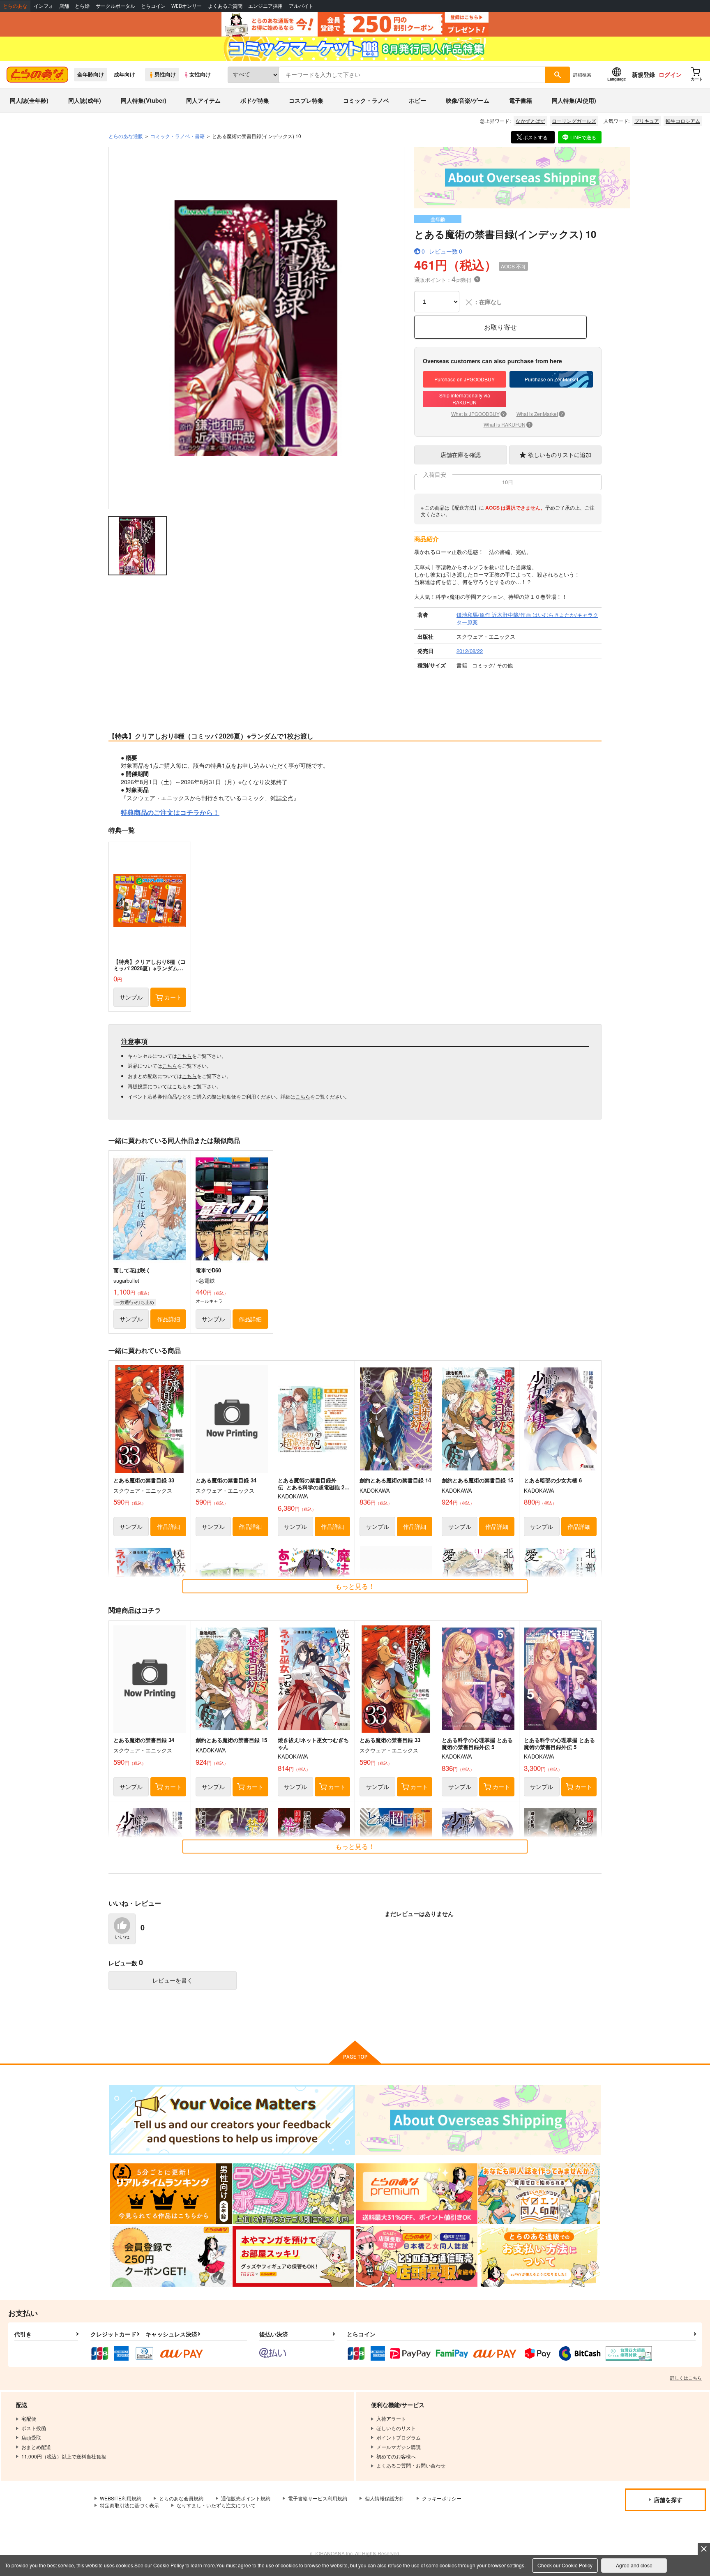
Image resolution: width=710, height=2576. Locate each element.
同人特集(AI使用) (574, 100)
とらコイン (153, 6)
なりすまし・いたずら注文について (216, 2505)
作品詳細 (168, 1319)
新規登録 (643, 74)
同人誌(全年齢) (29, 100)
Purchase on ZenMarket (551, 379)
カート (173, 997)
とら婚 (82, 6)
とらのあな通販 (126, 136)
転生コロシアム (683, 121)
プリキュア (647, 121)
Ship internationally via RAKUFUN (465, 399)
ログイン (670, 74)
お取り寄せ (500, 327)
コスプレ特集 (306, 100)
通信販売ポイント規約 (246, 2498)
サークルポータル (115, 6)
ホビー (417, 100)
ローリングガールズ (574, 121)
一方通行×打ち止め (135, 1302)
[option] (256, 328)
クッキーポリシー (442, 2498)
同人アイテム (203, 100)
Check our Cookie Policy (565, 2565)
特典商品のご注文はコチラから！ (170, 813)
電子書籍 (521, 100)
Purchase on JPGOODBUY (464, 379)
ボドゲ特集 (255, 100)
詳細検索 (582, 74)
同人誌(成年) (85, 100)
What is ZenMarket (540, 414)
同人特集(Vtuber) (144, 100)
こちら (184, 1056)
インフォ (44, 6)
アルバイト (301, 6)
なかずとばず (530, 121)
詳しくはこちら (686, 2377)
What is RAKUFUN (507, 424)
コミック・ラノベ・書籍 (177, 136)
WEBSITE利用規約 (121, 2498)
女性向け (200, 74)
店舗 (64, 6)
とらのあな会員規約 (181, 2498)
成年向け (124, 74)
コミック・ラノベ (366, 100)
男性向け (165, 74)
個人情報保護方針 (385, 2498)
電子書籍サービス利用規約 (318, 2498)
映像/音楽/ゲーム (468, 100)
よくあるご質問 (225, 6)
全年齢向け (91, 74)
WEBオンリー (187, 6)
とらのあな (15, 6)
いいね (122, 1937)
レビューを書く (173, 1980)
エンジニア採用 (265, 6)
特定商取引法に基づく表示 (129, 2505)
